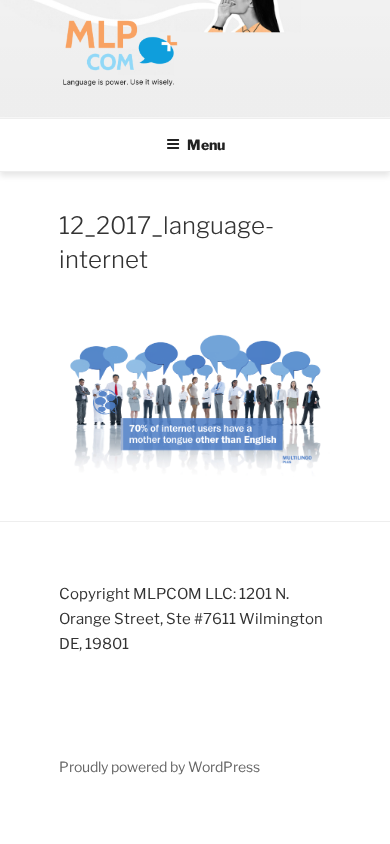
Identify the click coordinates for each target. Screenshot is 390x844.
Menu (206, 144)
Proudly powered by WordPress (159, 766)
